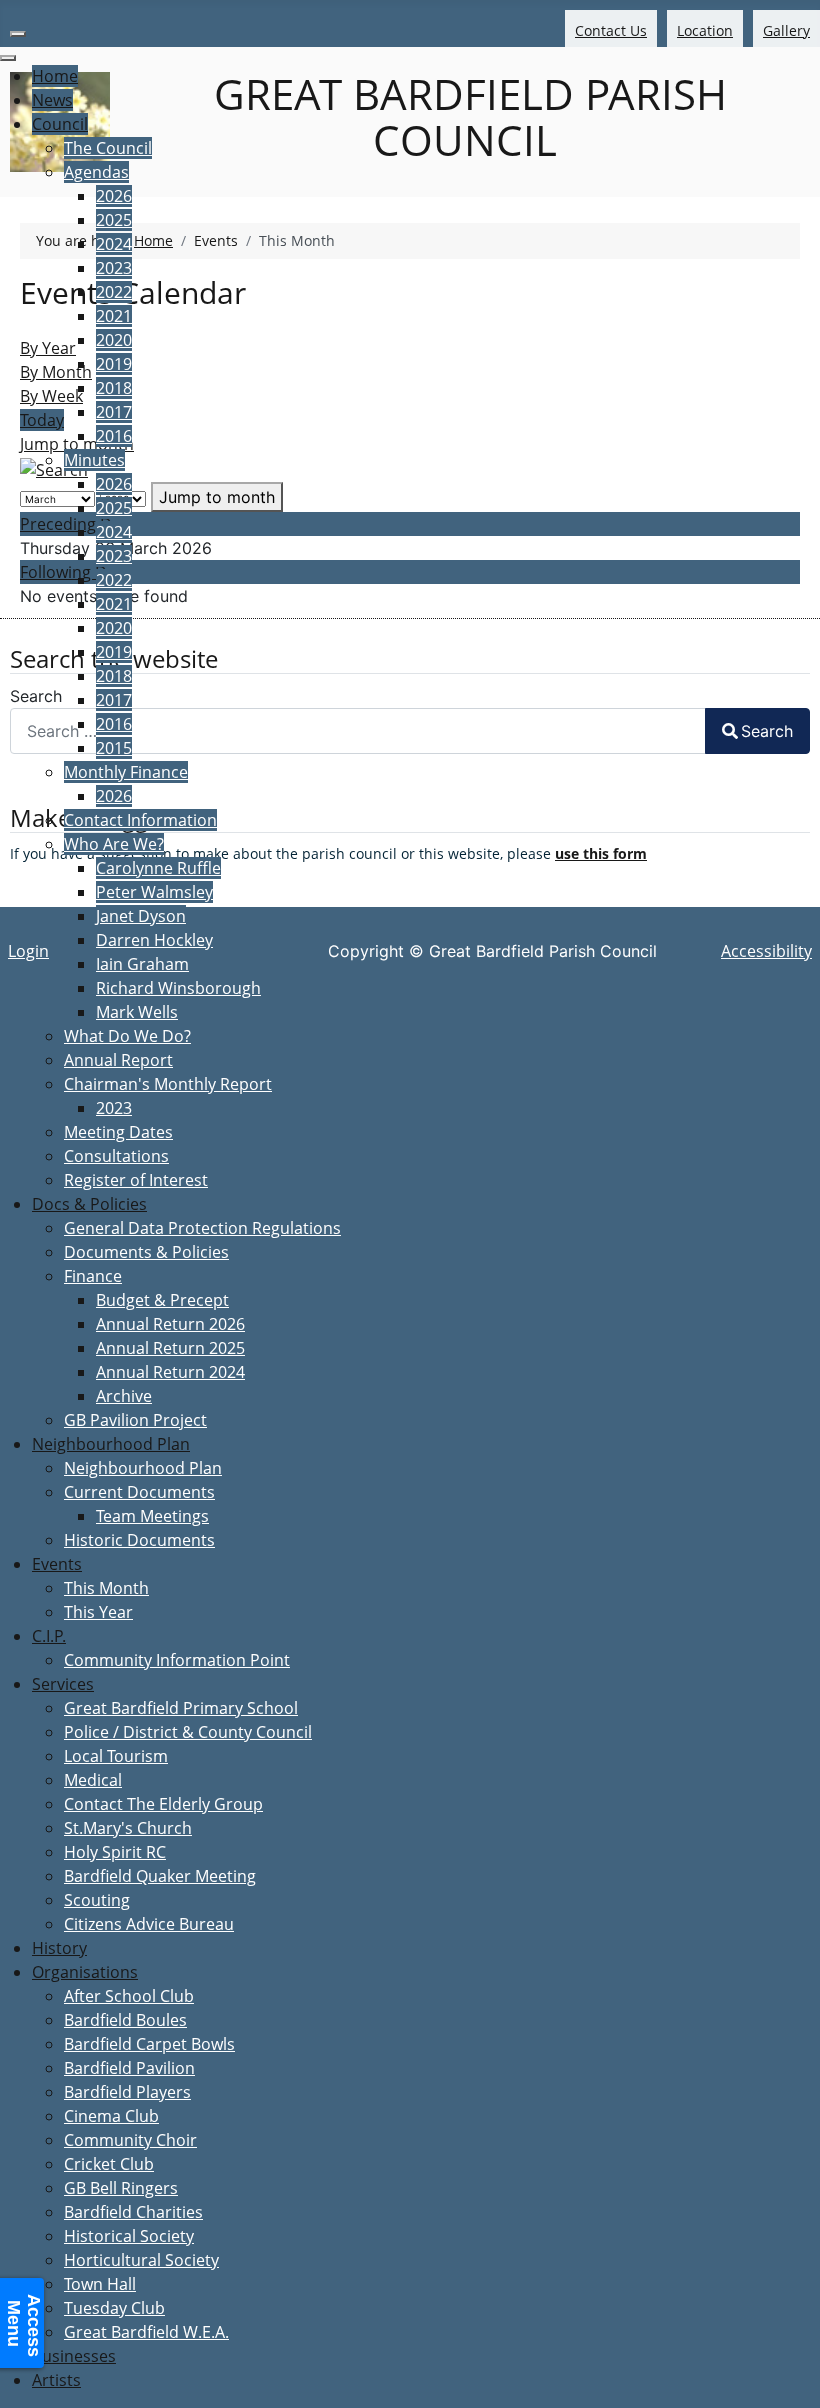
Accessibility (766, 951)
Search (767, 731)
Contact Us (611, 30)
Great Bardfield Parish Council (465, 117)
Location (705, 30)
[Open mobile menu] (18, 34)
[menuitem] (55, 76)
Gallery (786, 30)
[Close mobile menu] (8, 58)
